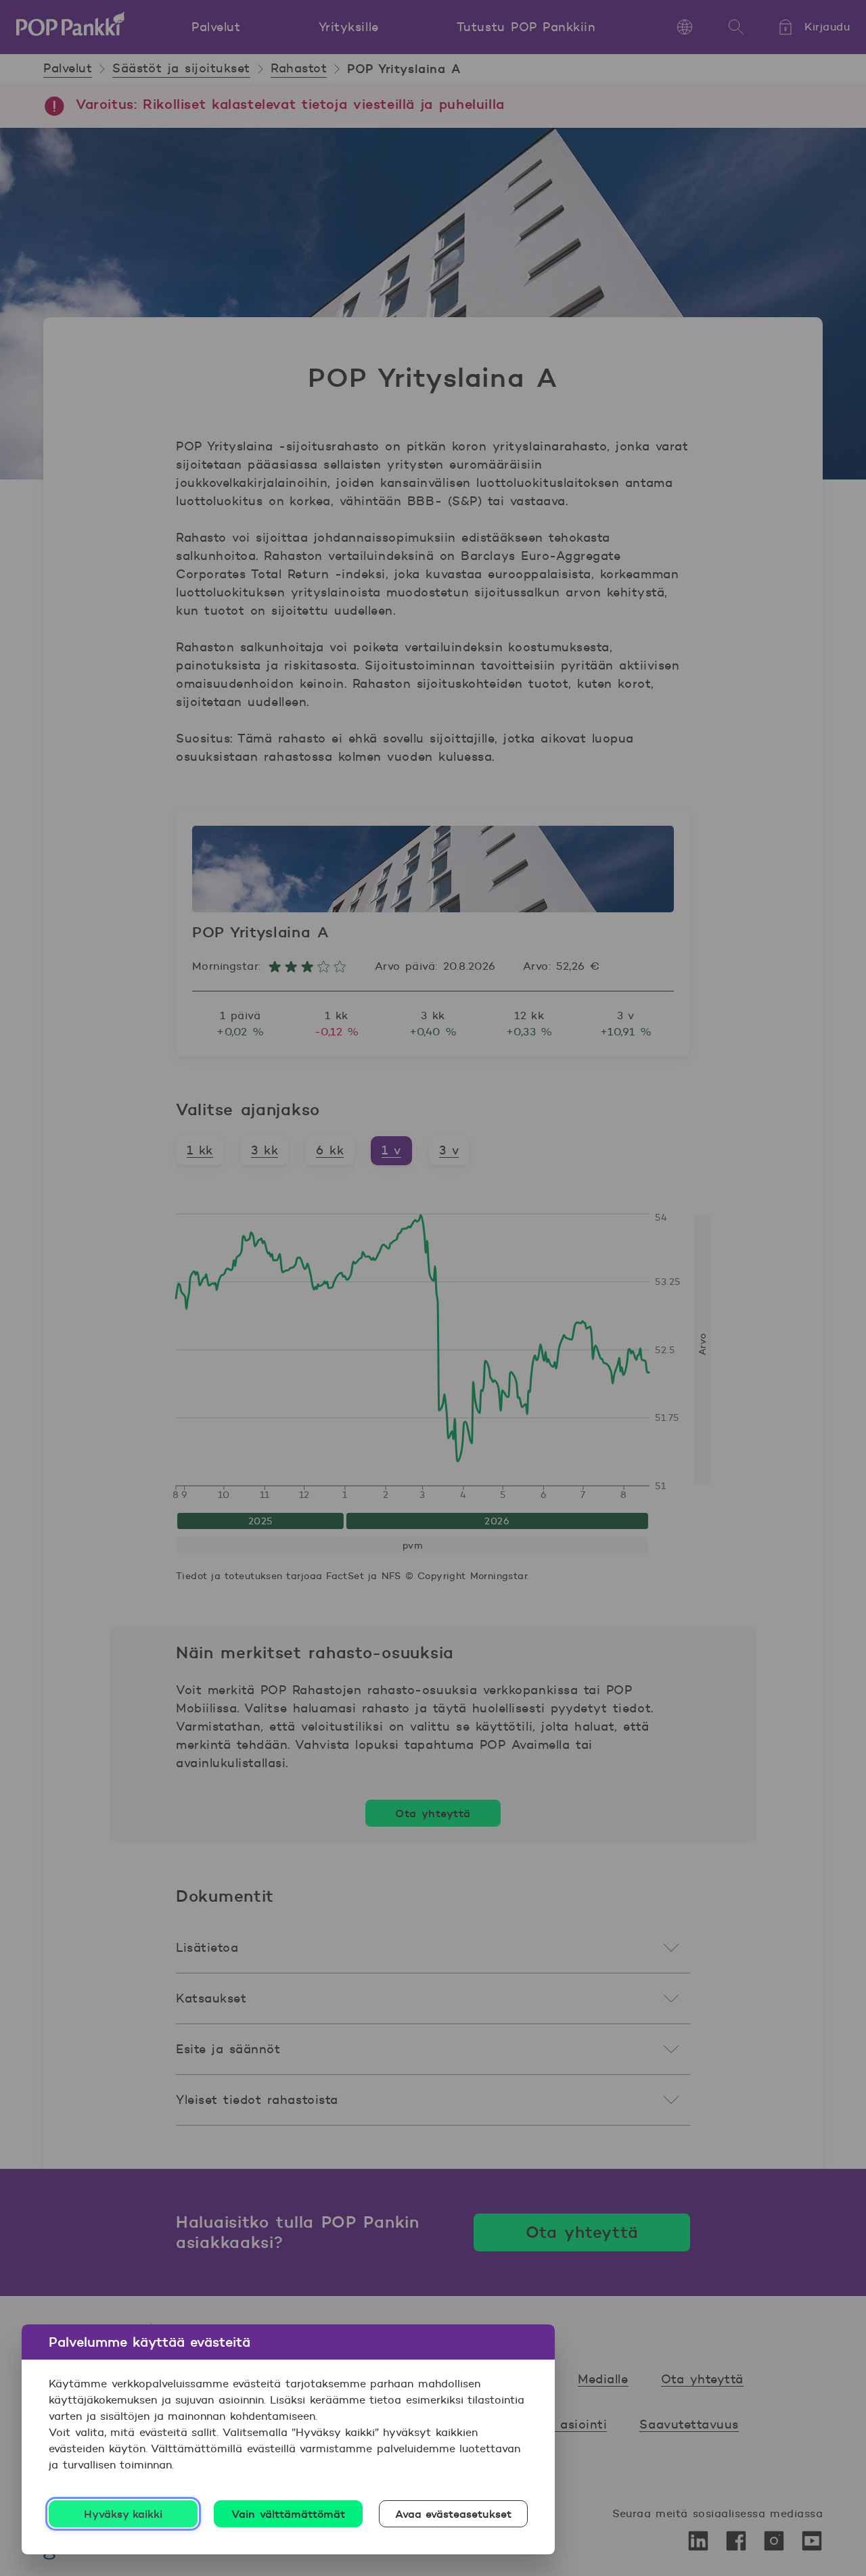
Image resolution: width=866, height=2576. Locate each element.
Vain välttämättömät (288, 2514)
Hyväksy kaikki (123, 2514)
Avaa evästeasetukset (454, 2514)
